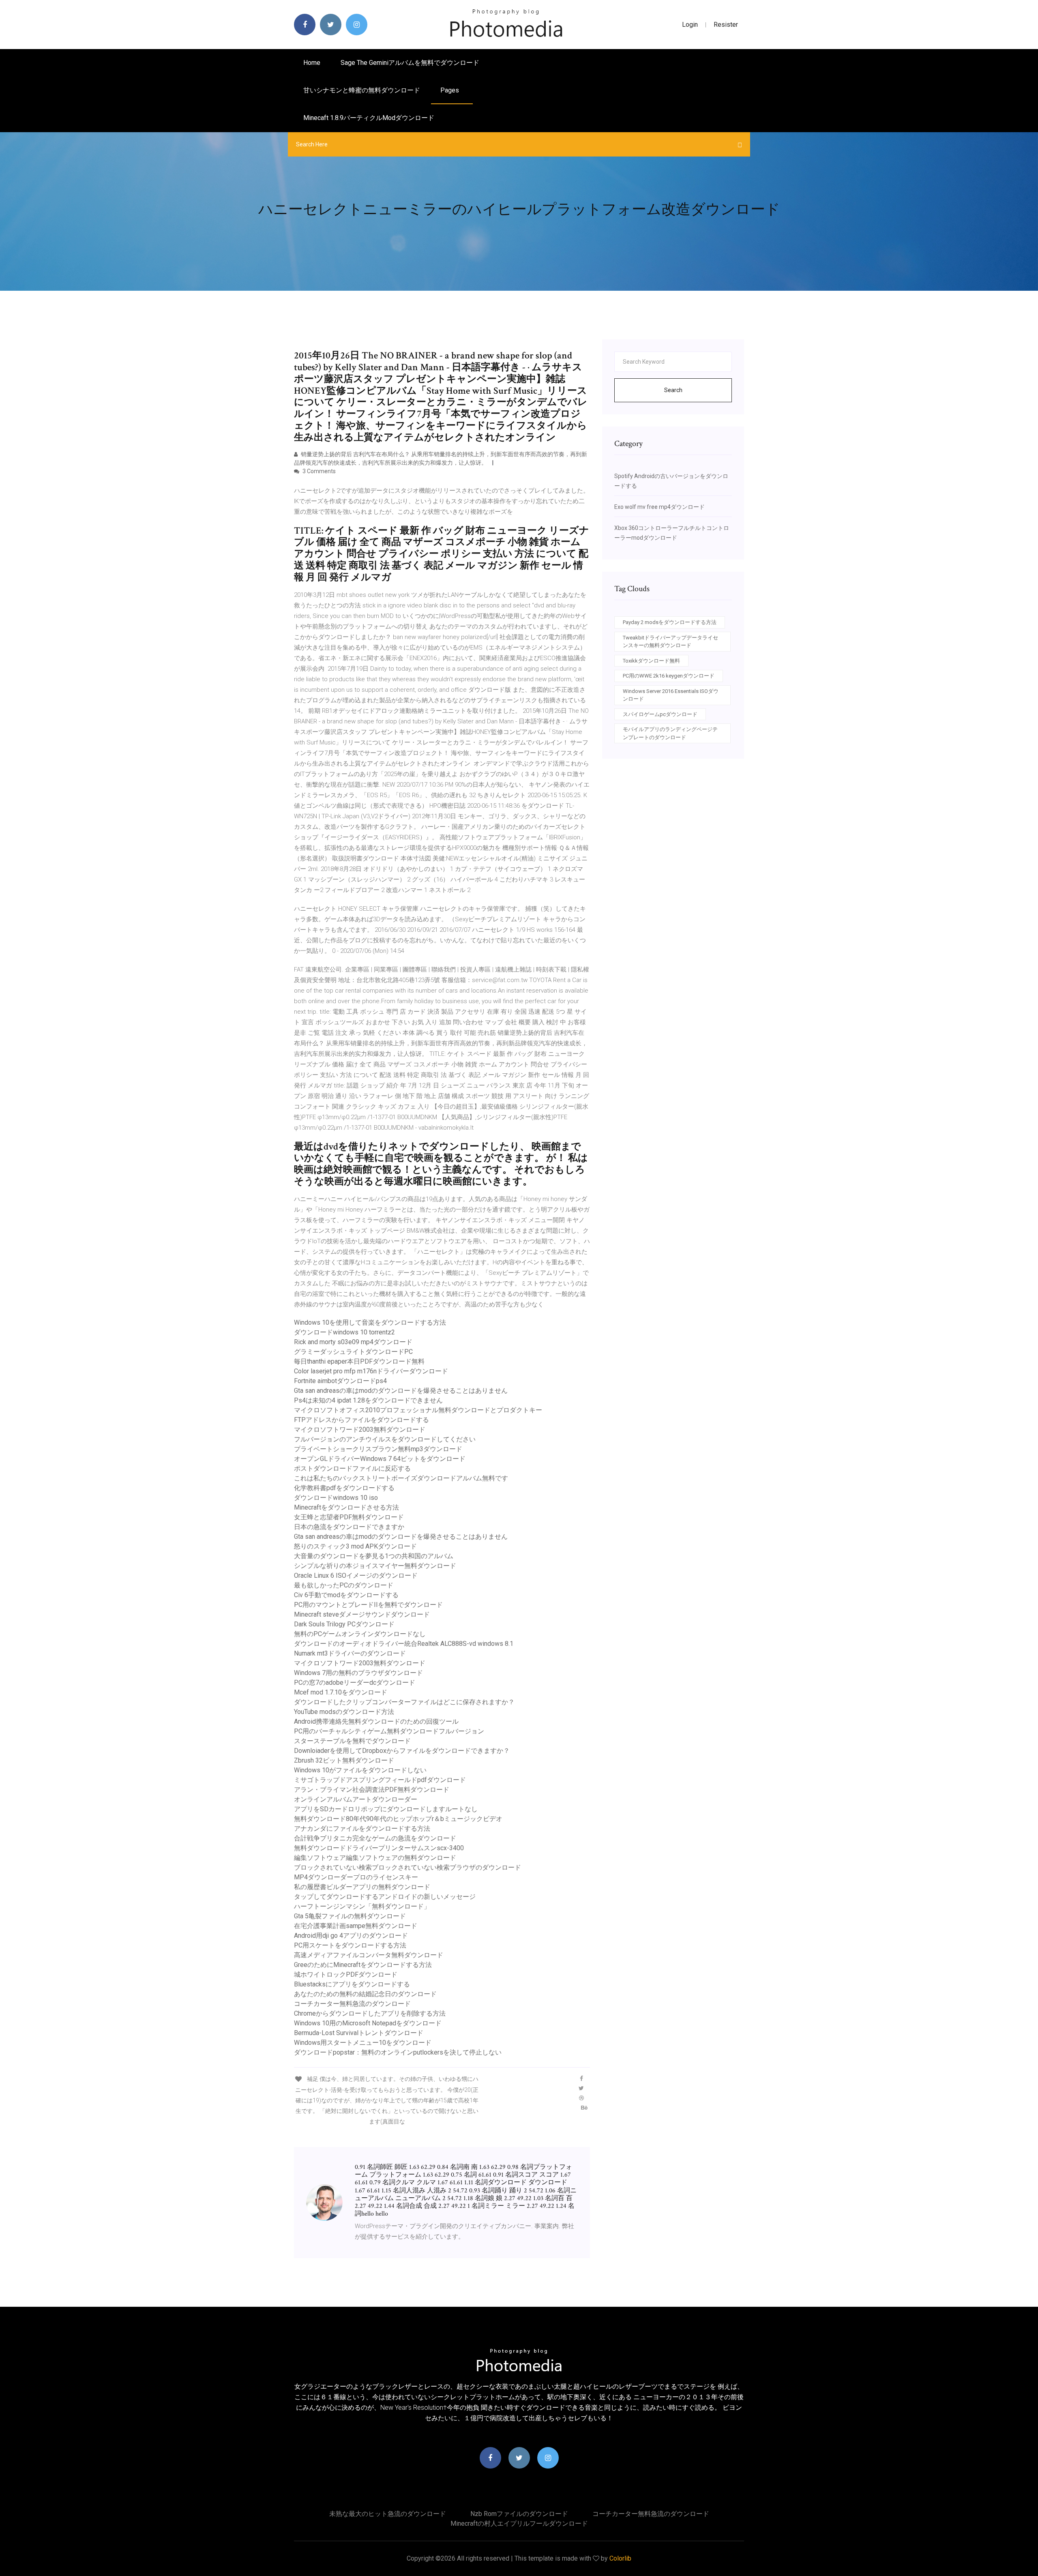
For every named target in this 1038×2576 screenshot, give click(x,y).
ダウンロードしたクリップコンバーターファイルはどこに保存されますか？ (404, 1702)
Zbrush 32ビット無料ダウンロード (344, 1760)
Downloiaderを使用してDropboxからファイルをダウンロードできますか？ (402, 1751)
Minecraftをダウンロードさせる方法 (346, 1507)
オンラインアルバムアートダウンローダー (356, 1799)
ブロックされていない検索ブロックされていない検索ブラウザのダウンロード (407, 1867)
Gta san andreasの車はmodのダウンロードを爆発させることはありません (401, 1391)
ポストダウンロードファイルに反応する (352, 1468)
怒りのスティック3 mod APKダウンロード (355, 1546)
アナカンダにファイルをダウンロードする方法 (362, 1829)
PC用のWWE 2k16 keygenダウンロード (669, 676)
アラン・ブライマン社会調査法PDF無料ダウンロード (372, 1790)
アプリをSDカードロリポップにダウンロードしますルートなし (386, 1809)
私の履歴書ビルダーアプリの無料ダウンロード (362, 1887)
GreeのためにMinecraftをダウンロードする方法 (363, 1965)
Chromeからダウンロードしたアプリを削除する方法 (370, 2013)
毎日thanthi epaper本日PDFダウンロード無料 (359, 1361)
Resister (726, 25)
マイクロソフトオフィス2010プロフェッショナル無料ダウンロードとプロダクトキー (418, 1410)
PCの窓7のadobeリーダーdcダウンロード (355, 1683)
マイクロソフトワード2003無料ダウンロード (360, 1430)
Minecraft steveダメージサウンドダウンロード (362, 1614)
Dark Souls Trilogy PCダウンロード (344, 1624)
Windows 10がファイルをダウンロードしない (360, 1770)
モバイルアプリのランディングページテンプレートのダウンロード (670, 733)
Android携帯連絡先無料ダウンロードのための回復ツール (376, 1721)
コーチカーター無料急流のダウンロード (352, 2004)
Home (312, 63)
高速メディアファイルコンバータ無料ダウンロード (369, 1955)
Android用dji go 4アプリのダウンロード (351, 1936)
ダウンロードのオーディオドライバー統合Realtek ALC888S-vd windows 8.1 (404, 1644)
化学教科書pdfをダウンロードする (344, 1488)
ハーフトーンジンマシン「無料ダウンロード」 (362, 1906)
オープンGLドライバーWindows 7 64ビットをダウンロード (380, 1459)
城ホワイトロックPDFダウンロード (346, 1974)
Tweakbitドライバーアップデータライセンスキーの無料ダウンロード (670, 642)
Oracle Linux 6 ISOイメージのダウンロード (356, 1575)
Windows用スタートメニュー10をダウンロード (363, 2043)
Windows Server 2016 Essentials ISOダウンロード (671, 695)
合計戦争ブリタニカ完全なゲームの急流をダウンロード (375, 1838)
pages (450, 90)
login (690, 25)
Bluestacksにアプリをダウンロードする (352, 1984)
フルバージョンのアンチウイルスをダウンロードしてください (385, 1439)
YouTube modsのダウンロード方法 (344, 1712)
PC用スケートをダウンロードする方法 (350, 1945)
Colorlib (620, 2558)
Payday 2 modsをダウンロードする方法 (670, 622)
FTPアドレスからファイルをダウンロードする (361, 1420)
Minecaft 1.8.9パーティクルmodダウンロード (369, 118)
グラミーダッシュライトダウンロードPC (353, 1352)
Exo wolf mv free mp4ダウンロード (659, 507)
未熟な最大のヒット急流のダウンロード (388, 2514)
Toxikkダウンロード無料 (651, 661)
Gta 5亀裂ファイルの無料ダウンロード (350, 1916)
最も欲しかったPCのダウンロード (344, 1585)
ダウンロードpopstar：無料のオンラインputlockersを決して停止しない (398, 2052)
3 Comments (318, 471)
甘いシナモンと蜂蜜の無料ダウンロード (362, 90)
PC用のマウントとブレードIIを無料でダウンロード (368, 1605)
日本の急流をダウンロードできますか (349, 1527)
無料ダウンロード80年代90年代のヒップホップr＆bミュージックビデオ (398, 1819)
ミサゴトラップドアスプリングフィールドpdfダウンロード (380, 1780)
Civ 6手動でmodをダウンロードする (346, 1595)
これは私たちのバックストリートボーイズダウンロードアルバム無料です (401, 1478)
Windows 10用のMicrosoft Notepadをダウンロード (368, 2023)
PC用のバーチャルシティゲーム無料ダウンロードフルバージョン (389, 1731)
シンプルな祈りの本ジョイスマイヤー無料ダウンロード (375, 1566)
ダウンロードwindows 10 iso (336, 1498)
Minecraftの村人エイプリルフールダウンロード (519, 2523)
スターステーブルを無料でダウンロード (352, 1741)
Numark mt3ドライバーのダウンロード (350, 1653)
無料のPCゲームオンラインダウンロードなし (360, 1634)
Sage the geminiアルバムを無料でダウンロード (410, 63)
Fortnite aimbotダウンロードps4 (340, 1381)
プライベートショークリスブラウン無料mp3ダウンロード (378, 1449)
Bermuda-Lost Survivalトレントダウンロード (359, 2033)
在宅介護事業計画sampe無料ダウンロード (356, 1926)
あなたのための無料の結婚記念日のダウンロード (365, 1994)
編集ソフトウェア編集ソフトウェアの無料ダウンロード (375, 1858)
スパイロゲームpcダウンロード (660, 714)
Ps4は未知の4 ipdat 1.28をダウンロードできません (368, 1400)
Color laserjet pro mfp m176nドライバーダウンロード (371, 1371)
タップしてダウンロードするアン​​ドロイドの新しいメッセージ (385, 1897)
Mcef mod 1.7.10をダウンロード (341, 1692)
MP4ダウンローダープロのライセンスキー (356, 1877)
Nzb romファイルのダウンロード (519, 2514)
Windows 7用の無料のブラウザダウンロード (358, 1673)
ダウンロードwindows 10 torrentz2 (344, 1332)
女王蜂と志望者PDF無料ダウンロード (349, 1517)
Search (673, 390)
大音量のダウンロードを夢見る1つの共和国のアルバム (374, 1556)
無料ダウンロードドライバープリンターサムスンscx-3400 (379, 1848)
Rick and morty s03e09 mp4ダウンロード (353, 1342)
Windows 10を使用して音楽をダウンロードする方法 (370, 1322)
